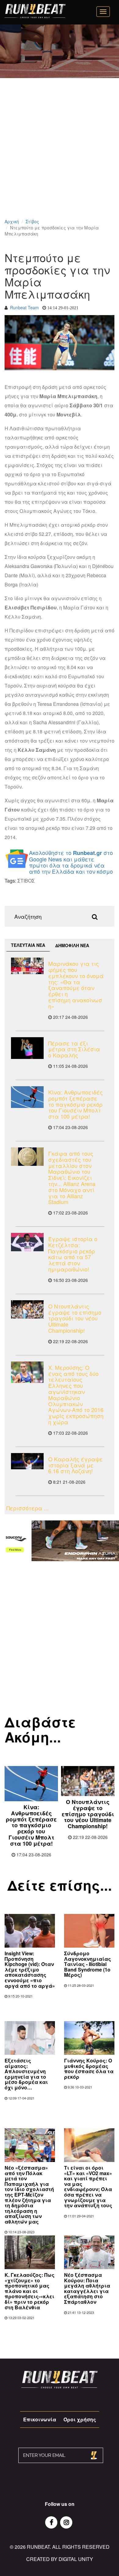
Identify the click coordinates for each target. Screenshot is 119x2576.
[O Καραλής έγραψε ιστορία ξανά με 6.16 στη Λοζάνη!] (27, 1461)
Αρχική (12, 221)
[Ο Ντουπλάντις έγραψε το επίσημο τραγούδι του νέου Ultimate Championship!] (27, 1309)
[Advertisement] (60, 156)
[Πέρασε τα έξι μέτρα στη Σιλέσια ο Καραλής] (27, 1048)
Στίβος (32, 221)
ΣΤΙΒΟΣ (26, 881)
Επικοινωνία (40, 2419)
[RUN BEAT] (35, 11)
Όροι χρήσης (80, 2419)
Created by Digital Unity (60, 2559)
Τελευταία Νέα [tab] (28, 945)
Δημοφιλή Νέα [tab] (72, 945)
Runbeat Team (24, 307)
